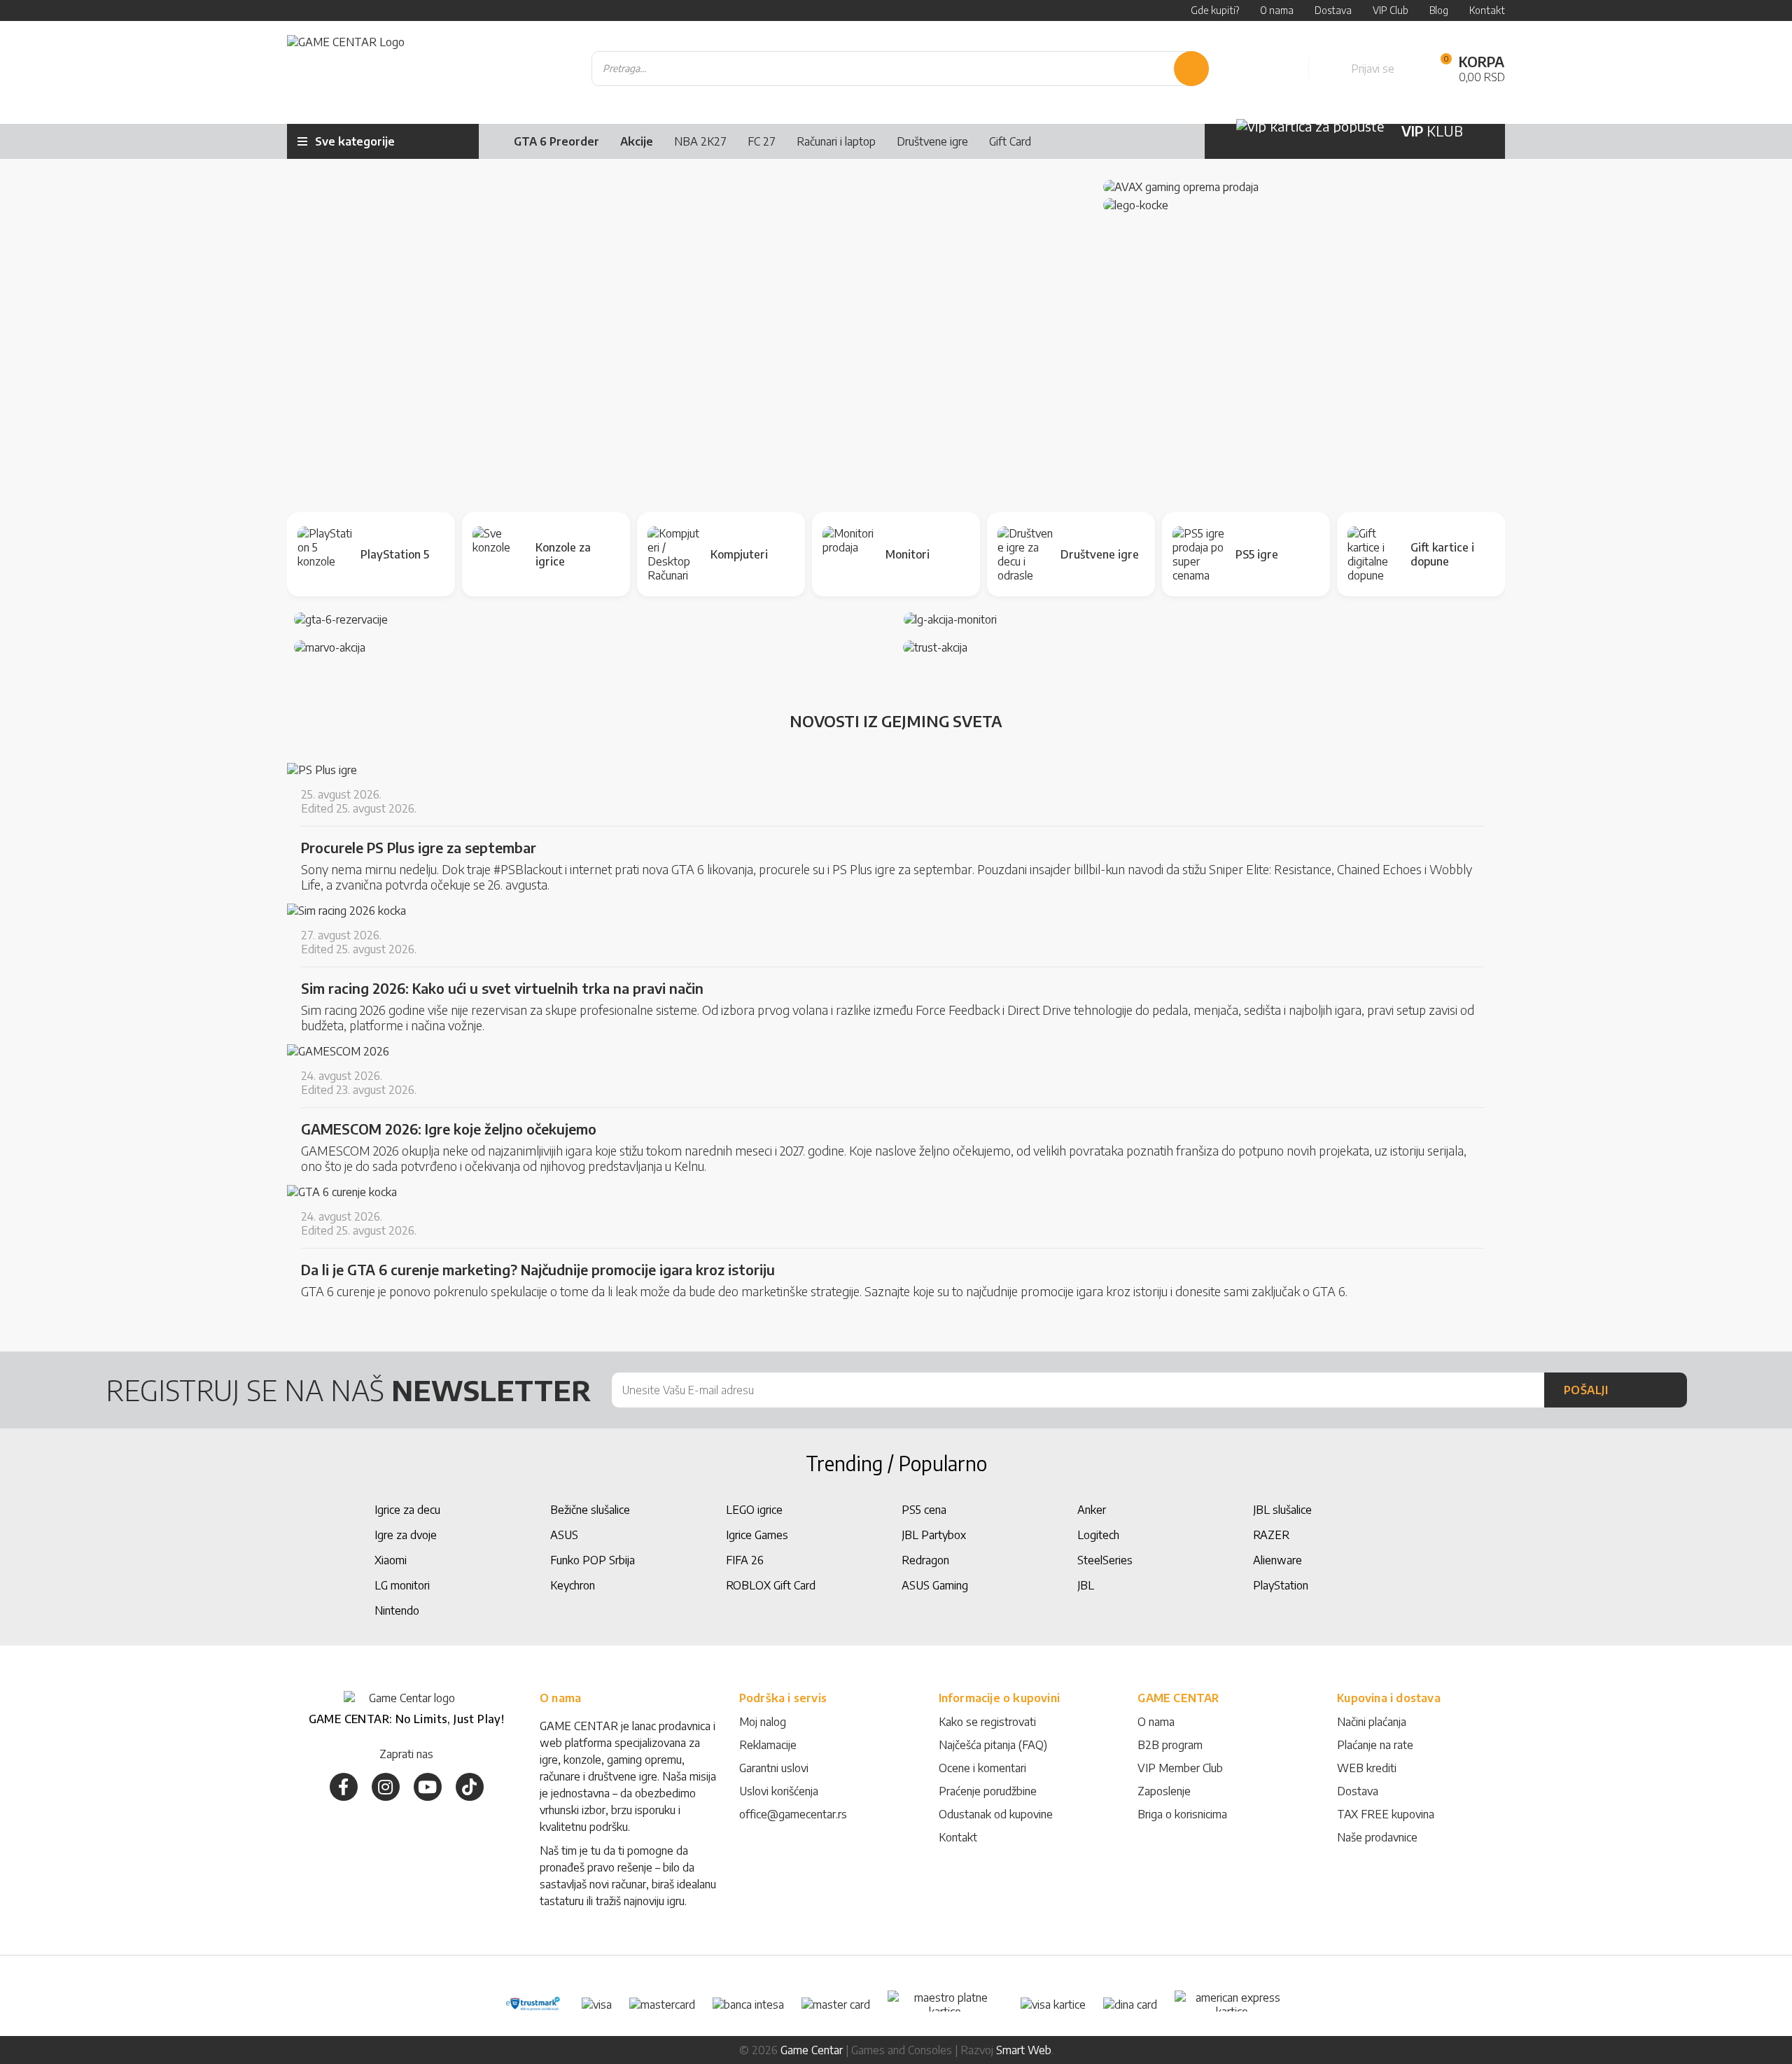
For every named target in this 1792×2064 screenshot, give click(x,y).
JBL (1086, 1585)
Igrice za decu (407, 1510)
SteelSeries (1105, 1560)
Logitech (1098, 1535)
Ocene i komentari (982, 1768)
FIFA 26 (745, 1560)
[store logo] (346, 69)
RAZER (1271, 1535)
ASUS (564, 1535)
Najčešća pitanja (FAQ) (993, 1745)
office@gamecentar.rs (793, 1814)
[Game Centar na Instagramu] (386, 1787)
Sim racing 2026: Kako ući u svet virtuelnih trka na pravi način (502, 988)
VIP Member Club (1180, 1768)
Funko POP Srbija (593, 1560)
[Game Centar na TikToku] (470, 1787)
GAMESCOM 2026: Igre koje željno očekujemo (449, 1129)
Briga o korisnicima (1182, 1814)
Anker (1092, 1510)
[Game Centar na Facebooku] (344, 1787)
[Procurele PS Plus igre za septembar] (322, 770)
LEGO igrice (754, 1510)
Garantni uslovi (774, 1768)
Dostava (1358, 1791)
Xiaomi (391, 1560)
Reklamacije (768, 1745)
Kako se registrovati (987, 1722)
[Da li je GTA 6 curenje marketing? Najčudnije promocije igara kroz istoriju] (342, 1192)
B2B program (1170, 1745)
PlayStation (1281, 1585)
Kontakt (958, 1837)
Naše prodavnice (1377, 1837)
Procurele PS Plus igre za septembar (419, 848)
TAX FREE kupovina (1386, 1814)
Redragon (925, 1560)
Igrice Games (757, 1535)
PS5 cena (924, 1510)
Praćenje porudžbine (988, 1791)
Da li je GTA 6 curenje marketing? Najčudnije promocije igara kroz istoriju (538, 1270)
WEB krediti (1367, 1768)
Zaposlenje (1164, 1791)
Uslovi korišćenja (779, 1791)
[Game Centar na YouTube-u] (428, 1787)
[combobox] (900, 69)
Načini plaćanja (1372, 1722)
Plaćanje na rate (1375, 1745)
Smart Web (1024, 2050)
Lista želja (1282, 69)
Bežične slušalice (590, 1510)
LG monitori (402, 1585)
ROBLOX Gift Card (771, 1585)
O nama (1156, 1722)
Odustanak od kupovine (996, 1814)
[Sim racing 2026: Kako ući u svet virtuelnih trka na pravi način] (346, 911)
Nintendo (397, 1610)
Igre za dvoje (406, 1535)
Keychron (573, 1585)
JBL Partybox (934, 1535)
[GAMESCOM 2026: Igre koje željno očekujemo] (338, 1051)
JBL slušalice (1282, 1510)
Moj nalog (763, 1722)
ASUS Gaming (935, 1585)
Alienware (1277, 1560)
